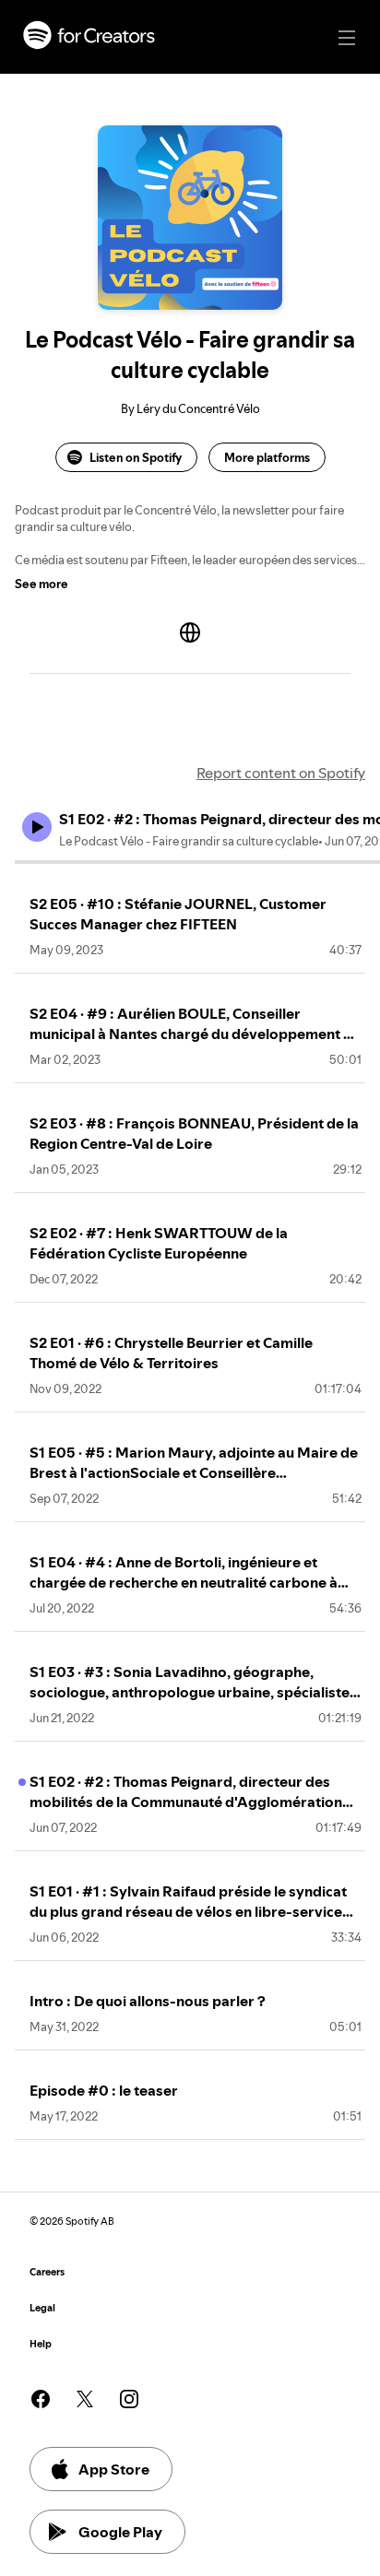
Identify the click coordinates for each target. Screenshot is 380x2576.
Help (41, 2344)
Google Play (120, 2532)
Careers (47, 2272)
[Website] (190, 632)
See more (42, 584)
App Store (114, 2469)
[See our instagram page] (129, 2399)
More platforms (267, 457)
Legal (42, 2308)
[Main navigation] (347, 38)
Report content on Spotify (281, 773)
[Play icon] (37, 827)
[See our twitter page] (85, 2399)
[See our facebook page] (41, 2399)
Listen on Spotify (136, 457)
